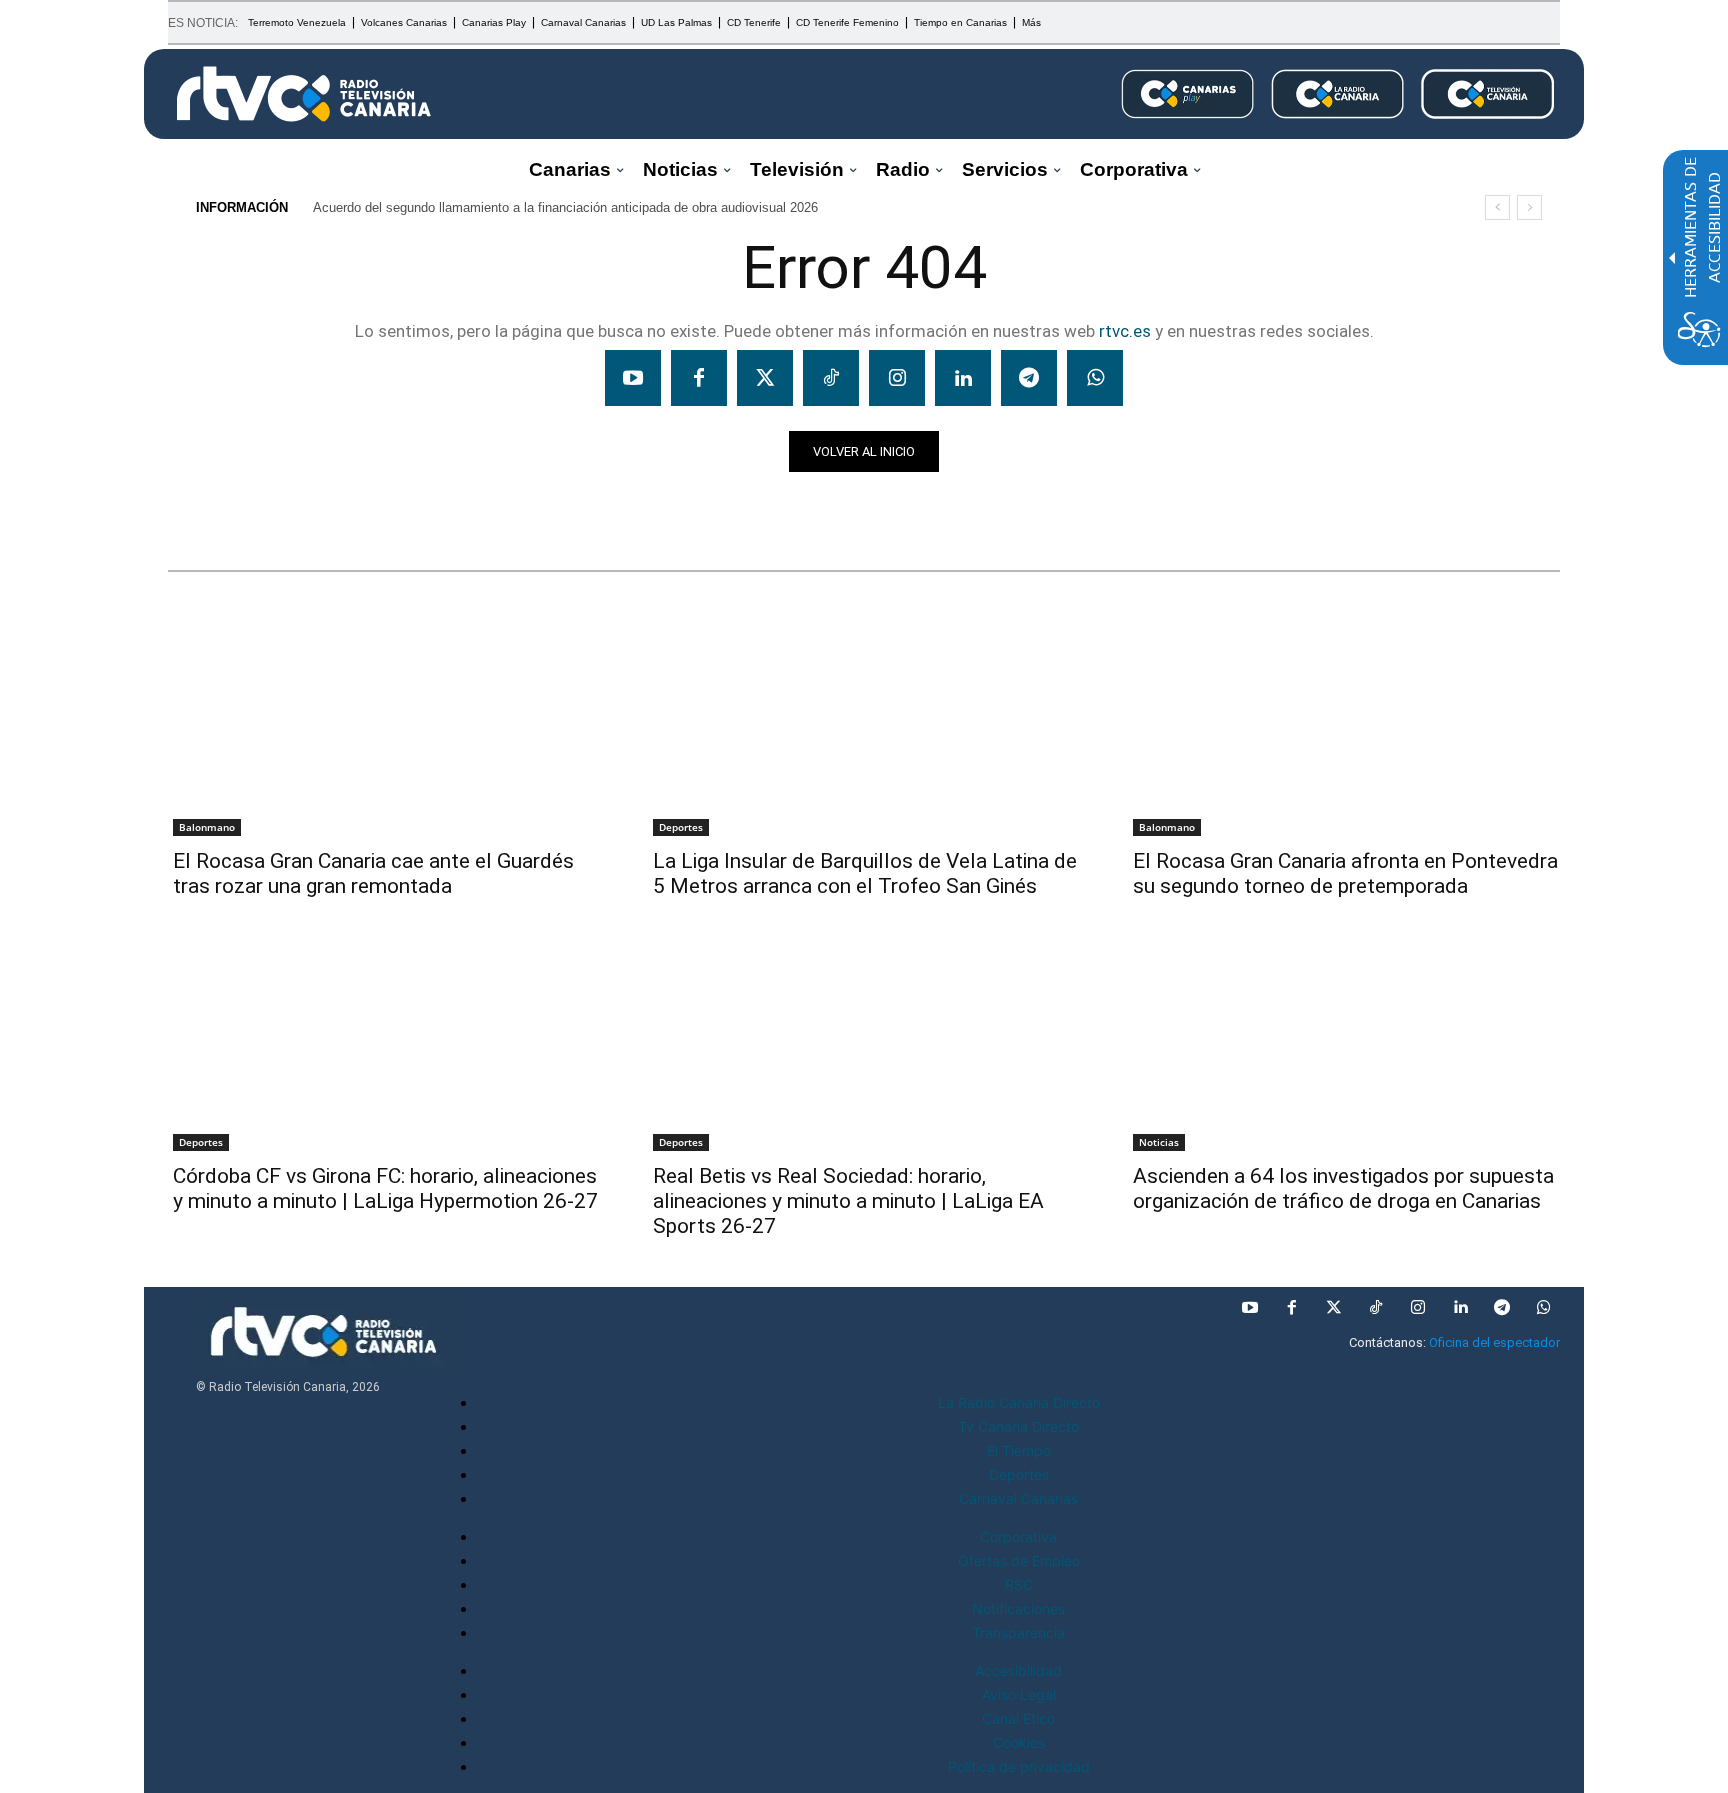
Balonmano (207, 827)
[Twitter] (765, 378)
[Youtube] (633, 378)
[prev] (1497, 207)
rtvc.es (1125, 331)
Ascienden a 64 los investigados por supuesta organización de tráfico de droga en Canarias (1343, 1188)
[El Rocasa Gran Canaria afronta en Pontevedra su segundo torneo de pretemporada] (1344, 728)
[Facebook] (699, 378)
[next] (1529, 207)
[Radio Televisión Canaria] (304, 94)
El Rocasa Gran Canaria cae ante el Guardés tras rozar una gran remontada (373, 873)
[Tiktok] (831, 378)
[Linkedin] (963, 378)
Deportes (681, 827)
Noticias (206, 507)
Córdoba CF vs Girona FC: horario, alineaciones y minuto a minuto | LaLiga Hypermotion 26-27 (385, 1188)
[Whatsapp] (1095, 378)
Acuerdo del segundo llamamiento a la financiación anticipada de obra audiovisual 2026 (565, 207)
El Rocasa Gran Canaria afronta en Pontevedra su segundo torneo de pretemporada (1345, 873)
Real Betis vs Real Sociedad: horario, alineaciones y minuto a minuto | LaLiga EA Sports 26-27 (848, 1201)
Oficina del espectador (1494, 1342)
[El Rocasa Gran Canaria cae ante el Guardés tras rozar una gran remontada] (384, 728)
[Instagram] (897, 378)
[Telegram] (1029, 378)
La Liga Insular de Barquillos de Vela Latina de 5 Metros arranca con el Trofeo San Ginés (865, 873)
